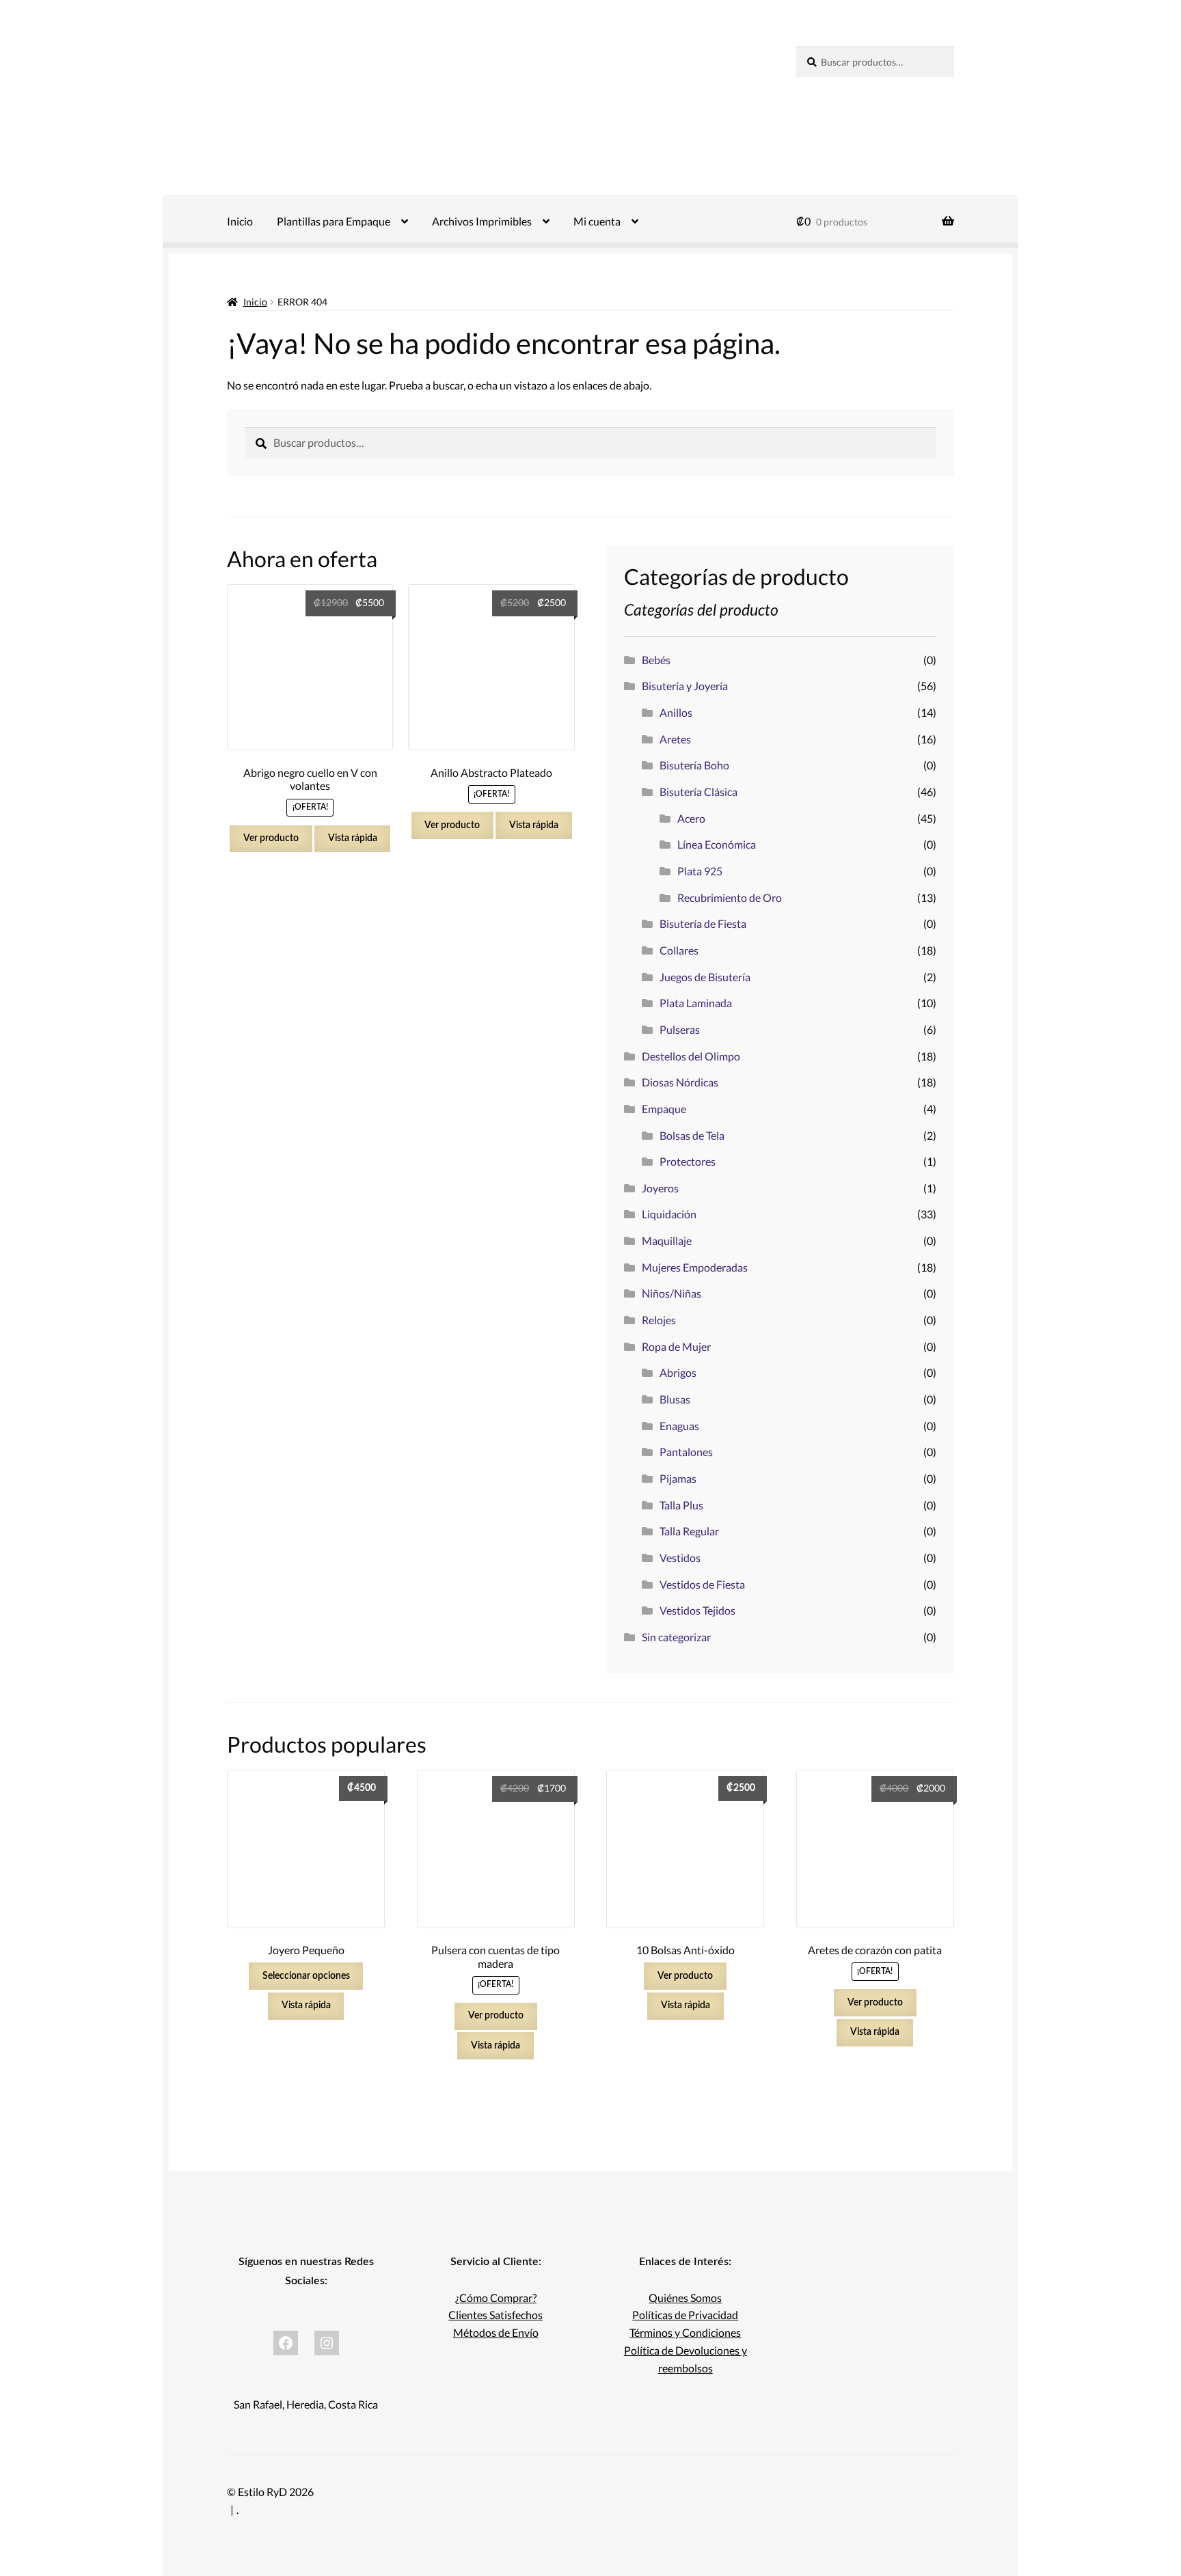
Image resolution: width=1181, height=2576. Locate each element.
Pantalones (686, 1452)
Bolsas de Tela (692, 1135)
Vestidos (680, 1558)
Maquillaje (667, 1241)
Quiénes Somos (685, 2298)
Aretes (675, 739)
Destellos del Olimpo (691, 1056)
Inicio (240, 221)
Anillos (676, 712)
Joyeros (660, 1188)
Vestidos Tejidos (697, 1610)
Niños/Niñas (671, 1293)
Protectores (688, 1161)
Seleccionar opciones (306, 1976)
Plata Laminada (696, 1003)
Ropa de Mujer (676, 1346)
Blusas (675, 1399)
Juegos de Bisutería (705, 977)
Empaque (664, 1109)
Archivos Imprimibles (482, 221)
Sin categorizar (676, 1637)
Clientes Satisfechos (496, 2315)
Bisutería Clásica (698, 792)
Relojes (659, 1320)
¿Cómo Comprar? (496, 2298)
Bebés (656, 660)
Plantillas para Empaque (334, 221)
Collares (679, 950)
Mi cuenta (597, 221)
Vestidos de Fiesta (702, 1584)
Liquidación (669, 1214)
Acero (691, 818)
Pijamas (678, 1478)
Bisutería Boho (694, 765)
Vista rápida (353, 838)
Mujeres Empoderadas (695, 1267)
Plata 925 (700, 871)
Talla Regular (689, 1531)
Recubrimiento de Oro (730, 898)
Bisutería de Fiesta (703, 923)
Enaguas (679, 1426)
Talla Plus (681, 1505)
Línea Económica (717, 844)
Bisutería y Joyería (685, 686)
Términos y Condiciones (685, 2332)
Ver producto (271, 838)
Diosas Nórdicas (680, 1082)
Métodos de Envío (496, 2332)
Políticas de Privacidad (685, 2315)
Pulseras (680, 1029)
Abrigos (678, 1372)
